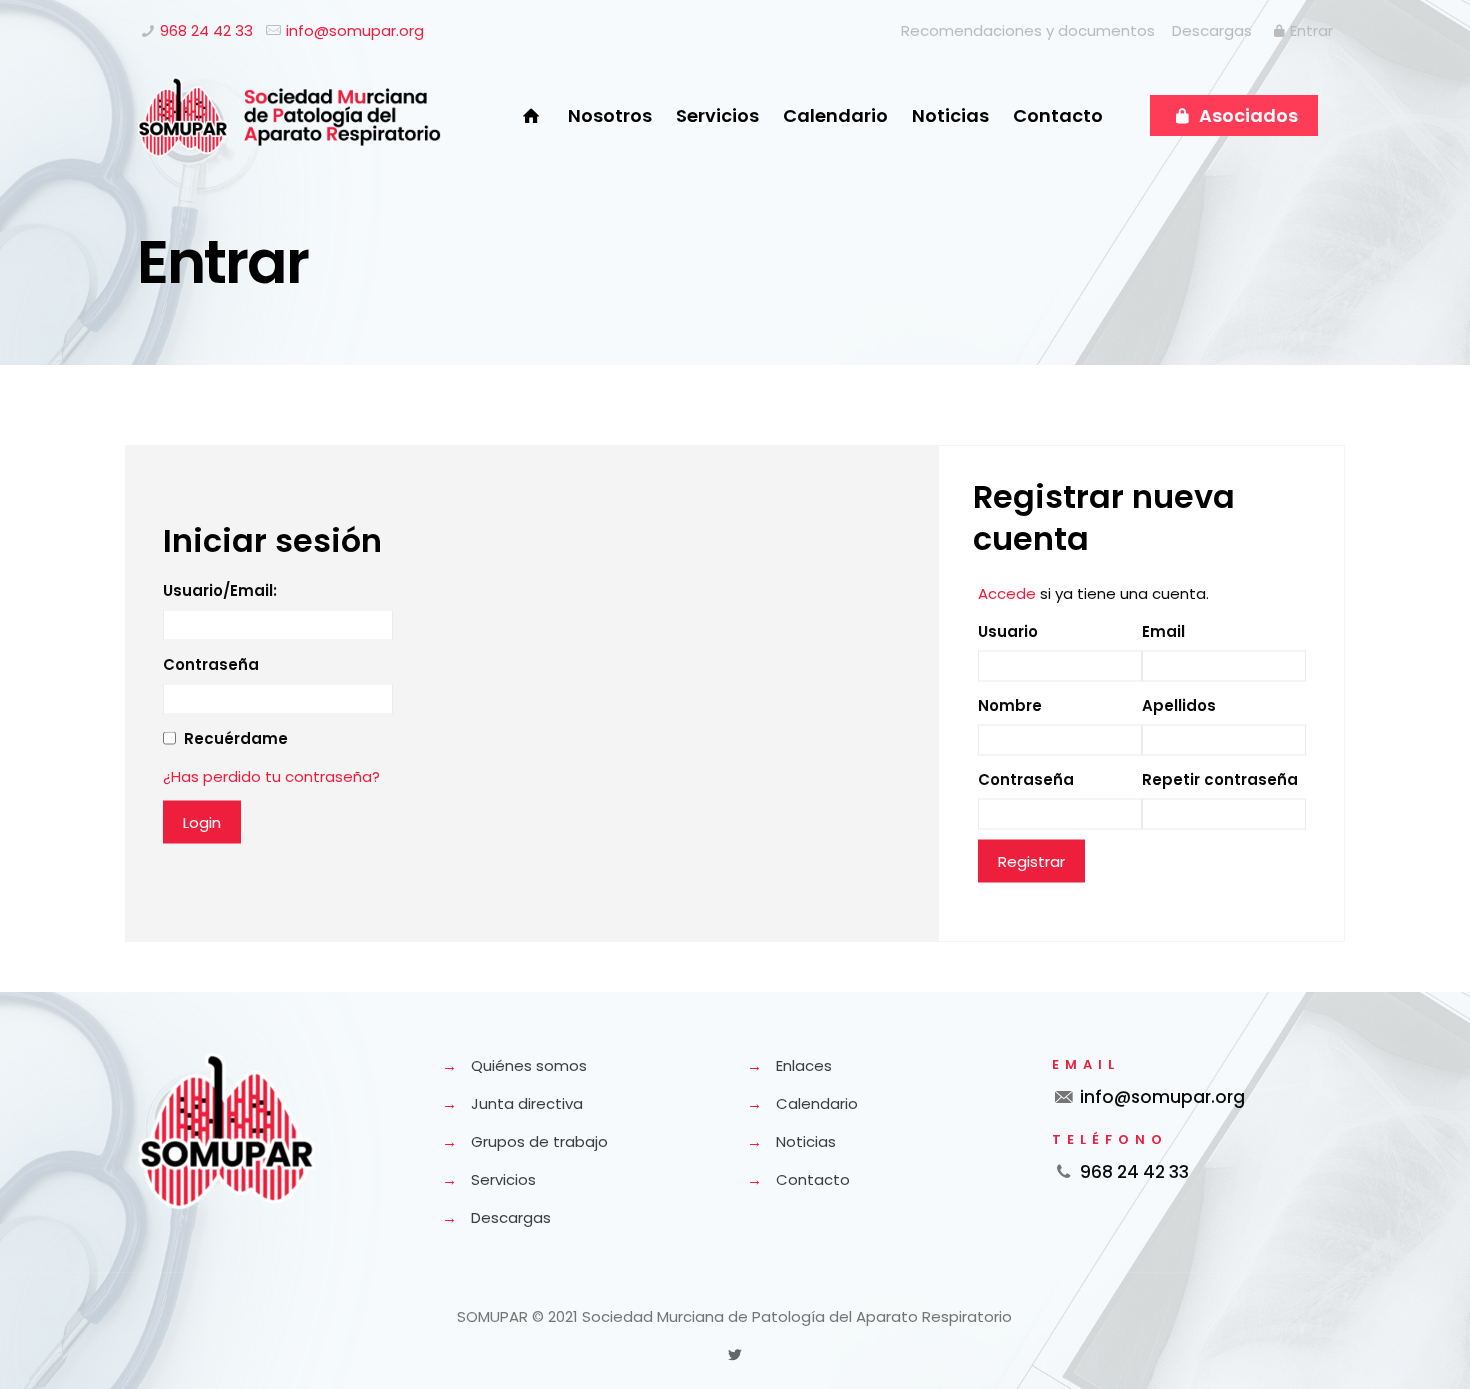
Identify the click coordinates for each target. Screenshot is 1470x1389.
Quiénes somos (529, 1065)
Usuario (1008, 630)
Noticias (806, 1141)
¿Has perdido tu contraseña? (271, 775)
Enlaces (804, 1065)
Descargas (1212, 30)
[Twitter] (734, 1354)
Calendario (817, 1103)
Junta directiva (527, 1103)
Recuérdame (236, 737)
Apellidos (1179, 704)
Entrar (1311, 30)
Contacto (813, 1179)
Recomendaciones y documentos (1028, 30)
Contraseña (211, 663)
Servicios (503, 1179)
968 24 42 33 (206, 30)
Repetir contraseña (1220, 778)
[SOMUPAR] (289, 116)
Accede (1007, 592)
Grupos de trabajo (539, 1141)
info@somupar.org (355, 30)
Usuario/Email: (220, 589)
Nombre (1010, 704)
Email (1163, 630)
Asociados (1246, 115)
